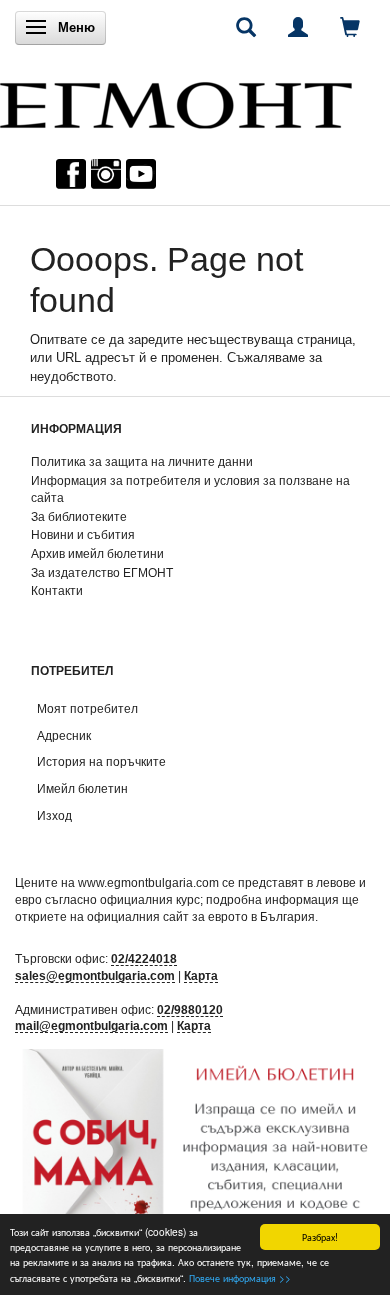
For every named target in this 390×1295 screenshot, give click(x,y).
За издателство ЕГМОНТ (102, 572)
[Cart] (350, 27)
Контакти (57, 590)
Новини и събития (83, 534)
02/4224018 (144, 958)
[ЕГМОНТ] (176, 100)
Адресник (64, 735)
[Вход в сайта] (298, 27)
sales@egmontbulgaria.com (95, 975)
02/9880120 (190, 1009)
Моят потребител (87, 708)
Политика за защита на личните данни (142, 461)
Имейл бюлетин (82, 788)
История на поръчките (101, 761)
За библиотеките (79, 516)
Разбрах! (320, 1236)
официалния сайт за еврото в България (201, 916)
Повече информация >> (240, 1277)
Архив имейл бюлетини (97, 553)
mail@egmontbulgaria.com (91, 1025)
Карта (201, 975)
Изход (54, 815)
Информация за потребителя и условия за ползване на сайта (190, 489)
